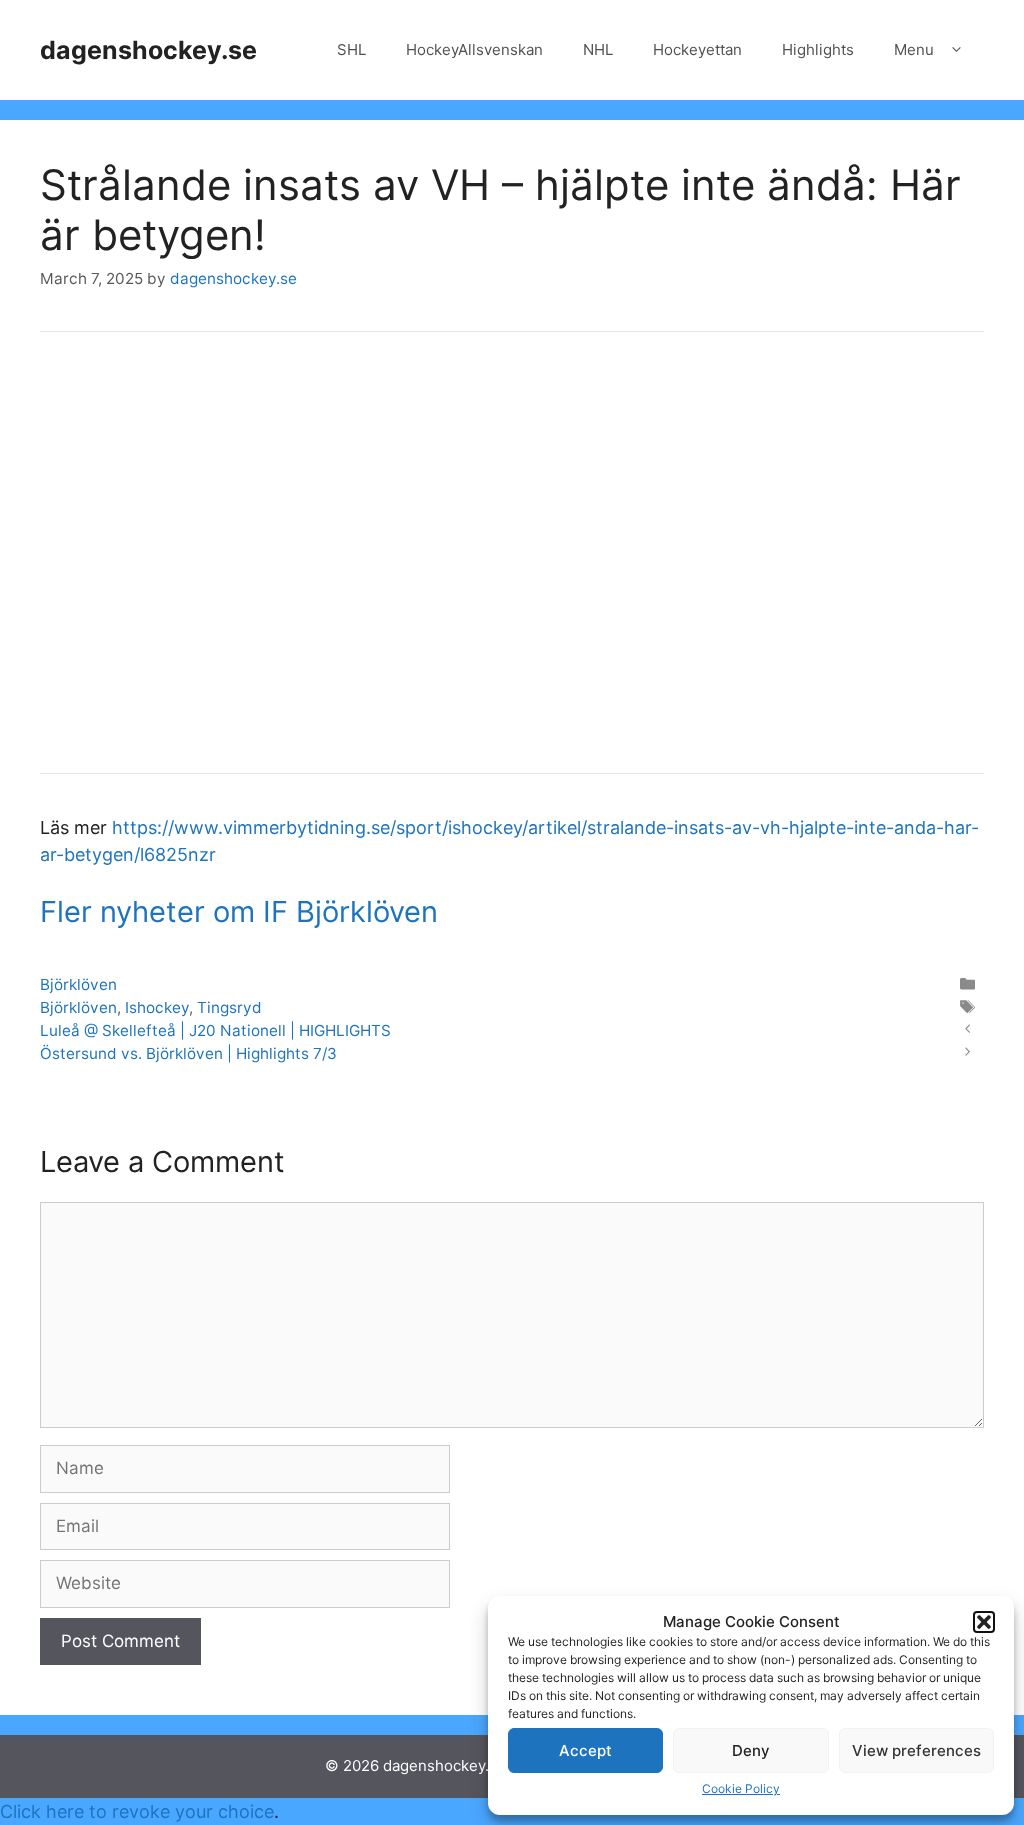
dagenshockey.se (148, 50)
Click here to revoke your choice (137, 1811)
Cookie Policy (741, 1788)
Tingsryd (229, 1007)
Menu (914, 49)
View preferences (916, 1750)
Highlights (818, 49)
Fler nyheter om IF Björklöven (239, 911)
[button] (984, 1622)
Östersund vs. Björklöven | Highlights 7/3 (188, 1053)
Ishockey (157, 1007)
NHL (598, 49)
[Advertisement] (512, 566)
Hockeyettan (697, 49)
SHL (351, 49)
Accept (585, 1750)
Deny (751, 1750)
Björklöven (78, 984)
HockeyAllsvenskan (474, 49)
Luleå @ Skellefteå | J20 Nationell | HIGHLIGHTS (215, 1030)
